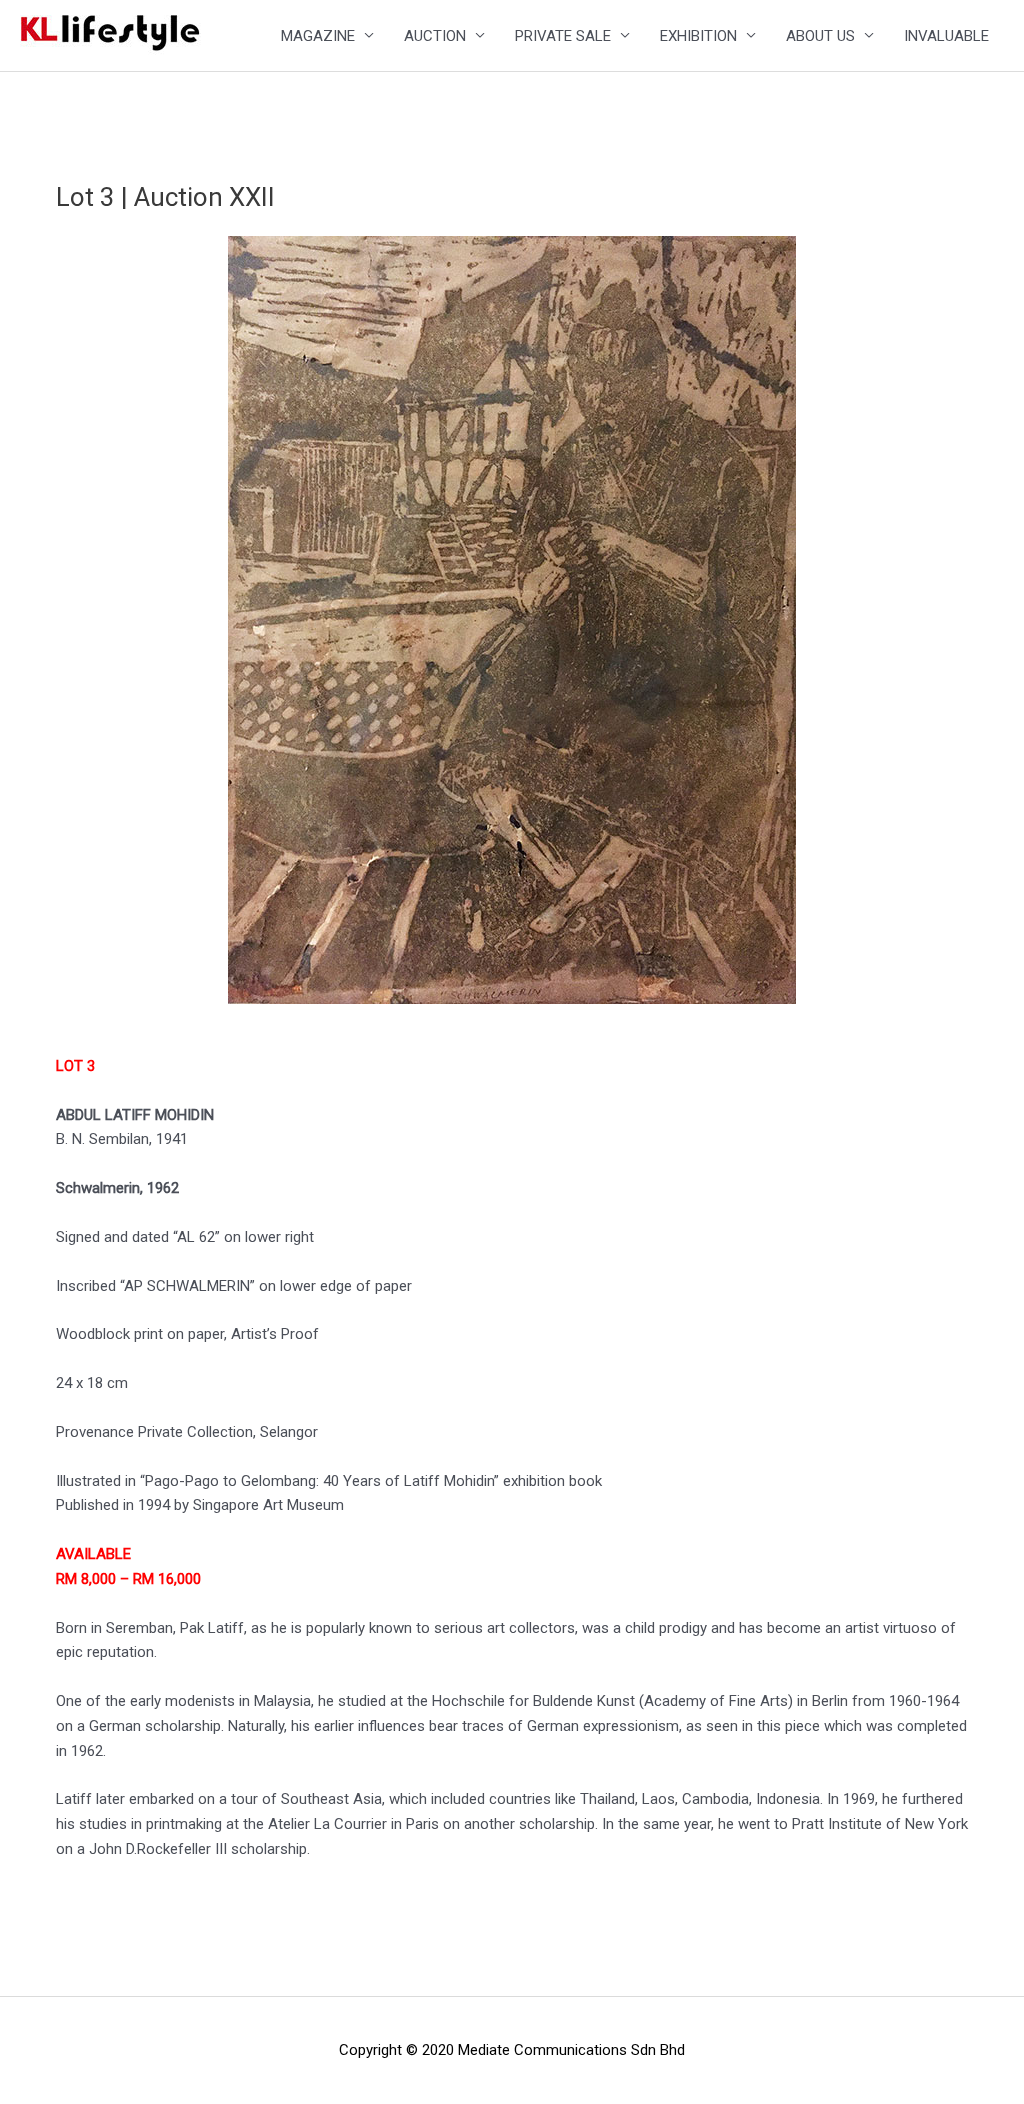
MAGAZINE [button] (318, 36)
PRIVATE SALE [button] (563, 36)
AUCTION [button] (435, 36)
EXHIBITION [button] (698, 36)
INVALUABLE (946, 36)
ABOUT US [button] (820, 36)
